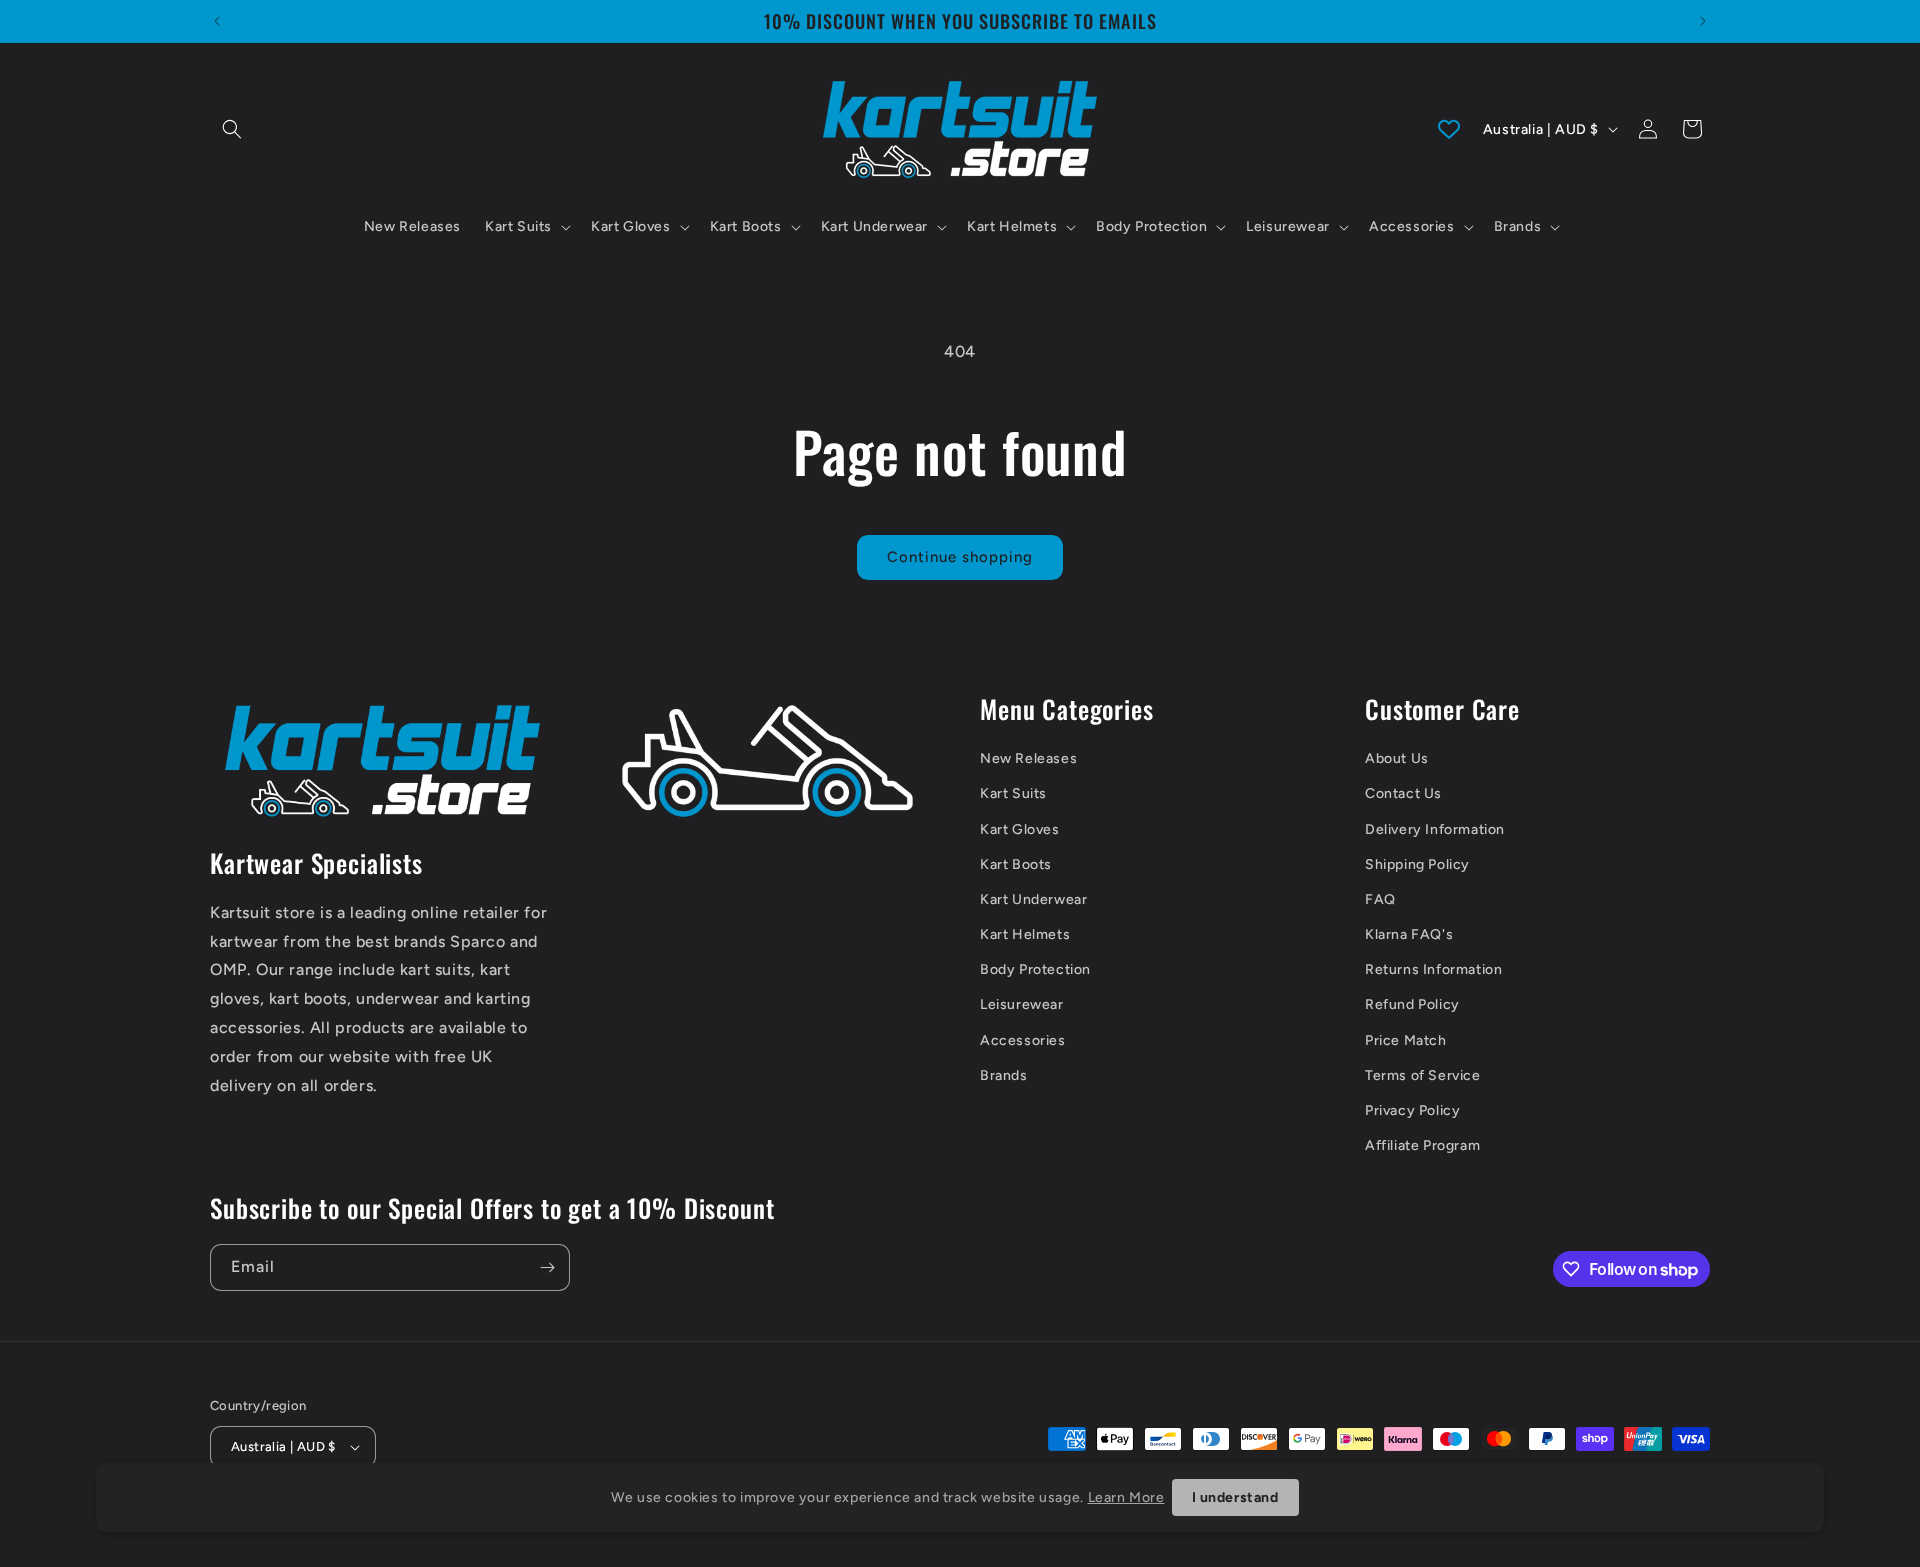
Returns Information (1433, 969)
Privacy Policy (1412, 1110)
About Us (1397, 758)
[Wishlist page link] (1449, 129)
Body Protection (1035, 969)
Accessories (1023, 1040)
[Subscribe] (547, 1267)
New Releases (1028, 758)
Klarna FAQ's (1409, 934)
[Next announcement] (1703, 21)
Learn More (1126, 1497)
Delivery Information (1435, 829)
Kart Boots (1016, 864)
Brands (1004, 1075)
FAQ (1380, 899)
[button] (232, 129)
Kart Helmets (1025, 934)
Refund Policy (1412, 1004)
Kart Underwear (1033, 899)
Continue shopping (960, 557)
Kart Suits (1013, 793)
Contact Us (1403, 793)
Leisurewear (1022, 1004)
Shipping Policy (1417, 864)
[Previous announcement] (217, 21)
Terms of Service (1423, 1075)
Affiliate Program (1422, 1145)
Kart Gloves (1020, 829)
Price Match (1406, 1040)
